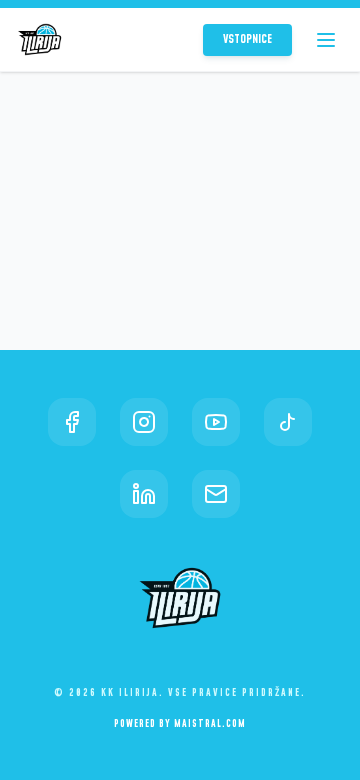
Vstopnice (247, 39)
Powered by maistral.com (180, 724)
